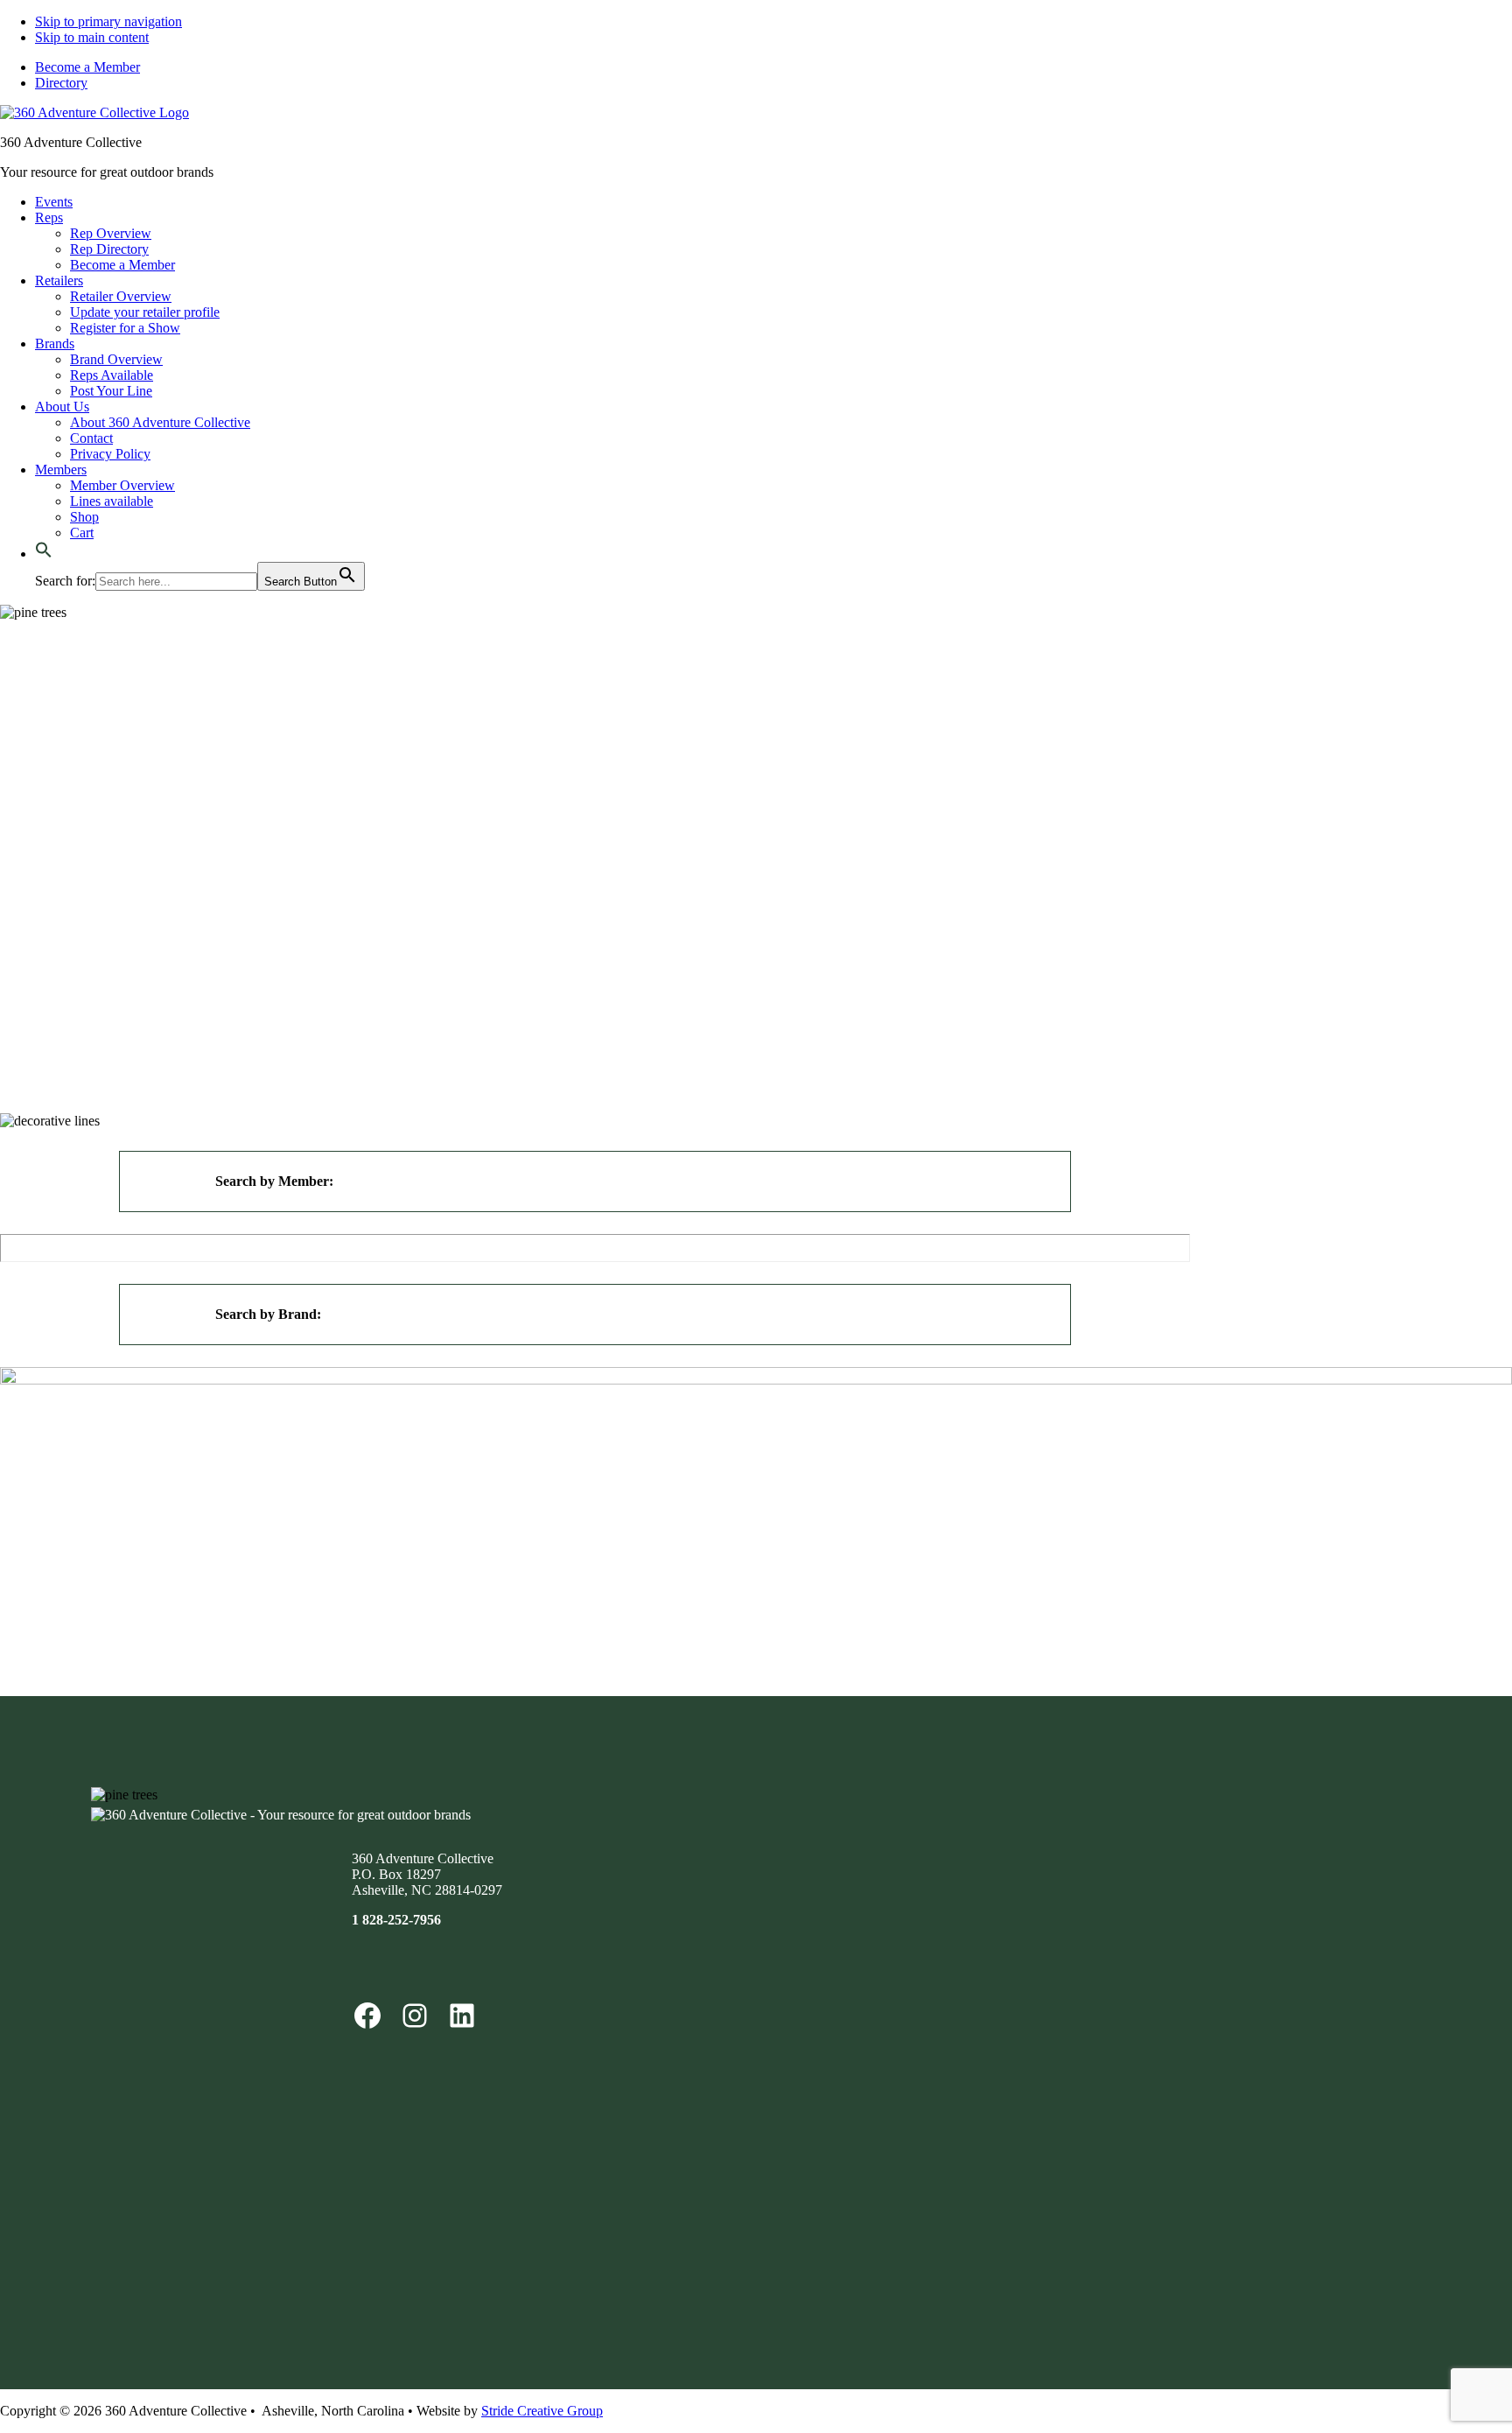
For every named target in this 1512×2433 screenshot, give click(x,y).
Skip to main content (92, 37)
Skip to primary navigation (108, 21)
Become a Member (87, 67)
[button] (44, 554)
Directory (61, 83)
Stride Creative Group (542, 2411)
